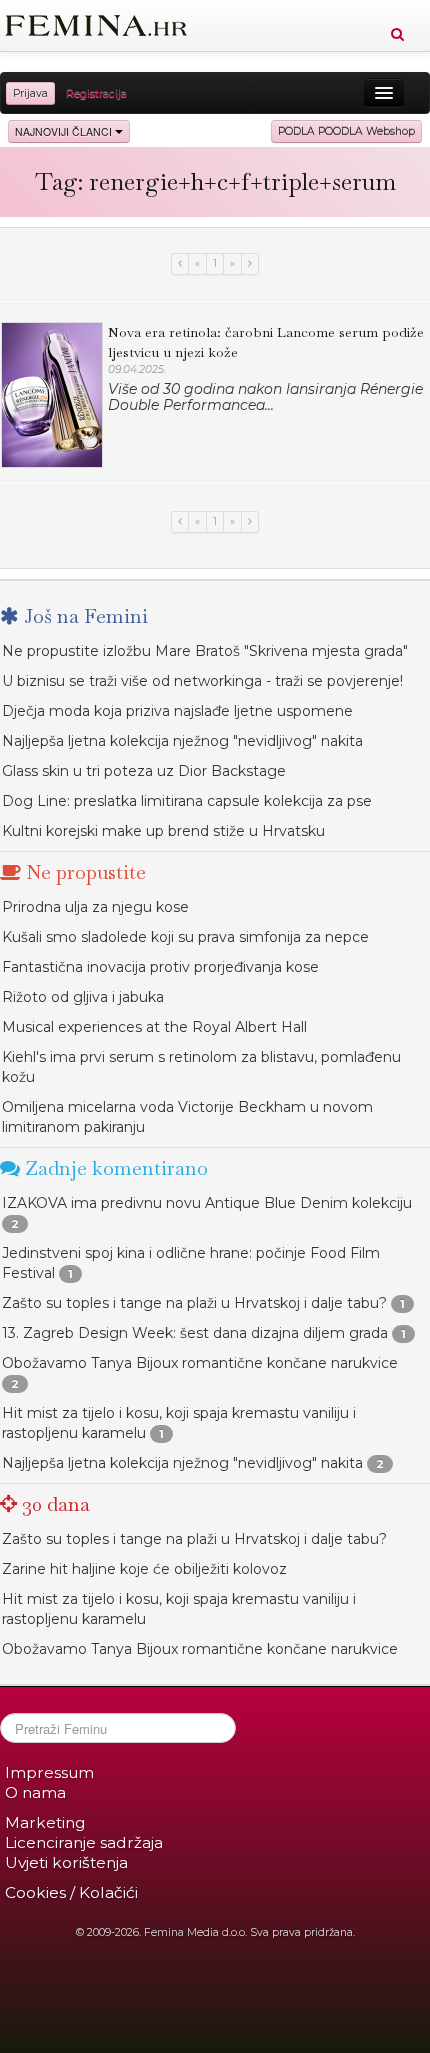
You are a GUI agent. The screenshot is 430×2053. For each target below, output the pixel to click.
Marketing (45, 1822)
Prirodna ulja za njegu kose (95, 907)
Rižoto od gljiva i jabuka (83, 997)
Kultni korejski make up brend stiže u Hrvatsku (163, 831)
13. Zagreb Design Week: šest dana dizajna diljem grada (195, 1333)
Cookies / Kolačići (71, 1892)
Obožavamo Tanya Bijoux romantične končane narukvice (200, 1363)
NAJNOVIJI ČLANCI (65, 131)
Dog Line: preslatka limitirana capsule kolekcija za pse (187, 801)
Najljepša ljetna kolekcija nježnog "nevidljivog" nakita (182, 741)
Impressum (49, 1772)
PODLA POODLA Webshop (346, 131)
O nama (35, 1792)
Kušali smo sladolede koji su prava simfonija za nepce (185, 937)
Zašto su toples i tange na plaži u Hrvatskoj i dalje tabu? (194, 1303)
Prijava (30, 93)
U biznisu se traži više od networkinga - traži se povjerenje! (202, 681)
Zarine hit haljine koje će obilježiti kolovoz (144, 1569)
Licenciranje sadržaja (84, 1842)
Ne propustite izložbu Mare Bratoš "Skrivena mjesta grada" (205, 651)
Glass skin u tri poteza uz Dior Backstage (144, 771)
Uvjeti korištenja (66, 1862)
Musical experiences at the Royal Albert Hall (154, 1027)
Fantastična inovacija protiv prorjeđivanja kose (160, 967)
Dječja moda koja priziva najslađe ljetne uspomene (177, 711)
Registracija (96, 93)
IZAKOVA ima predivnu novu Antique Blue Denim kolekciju (207, 1203)
